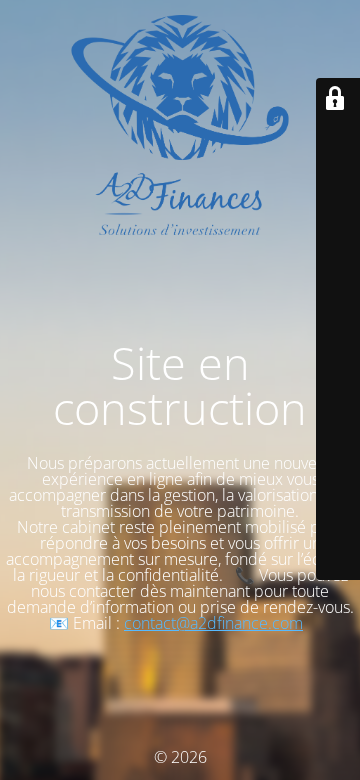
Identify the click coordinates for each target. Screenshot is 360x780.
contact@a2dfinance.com (213, 623)
